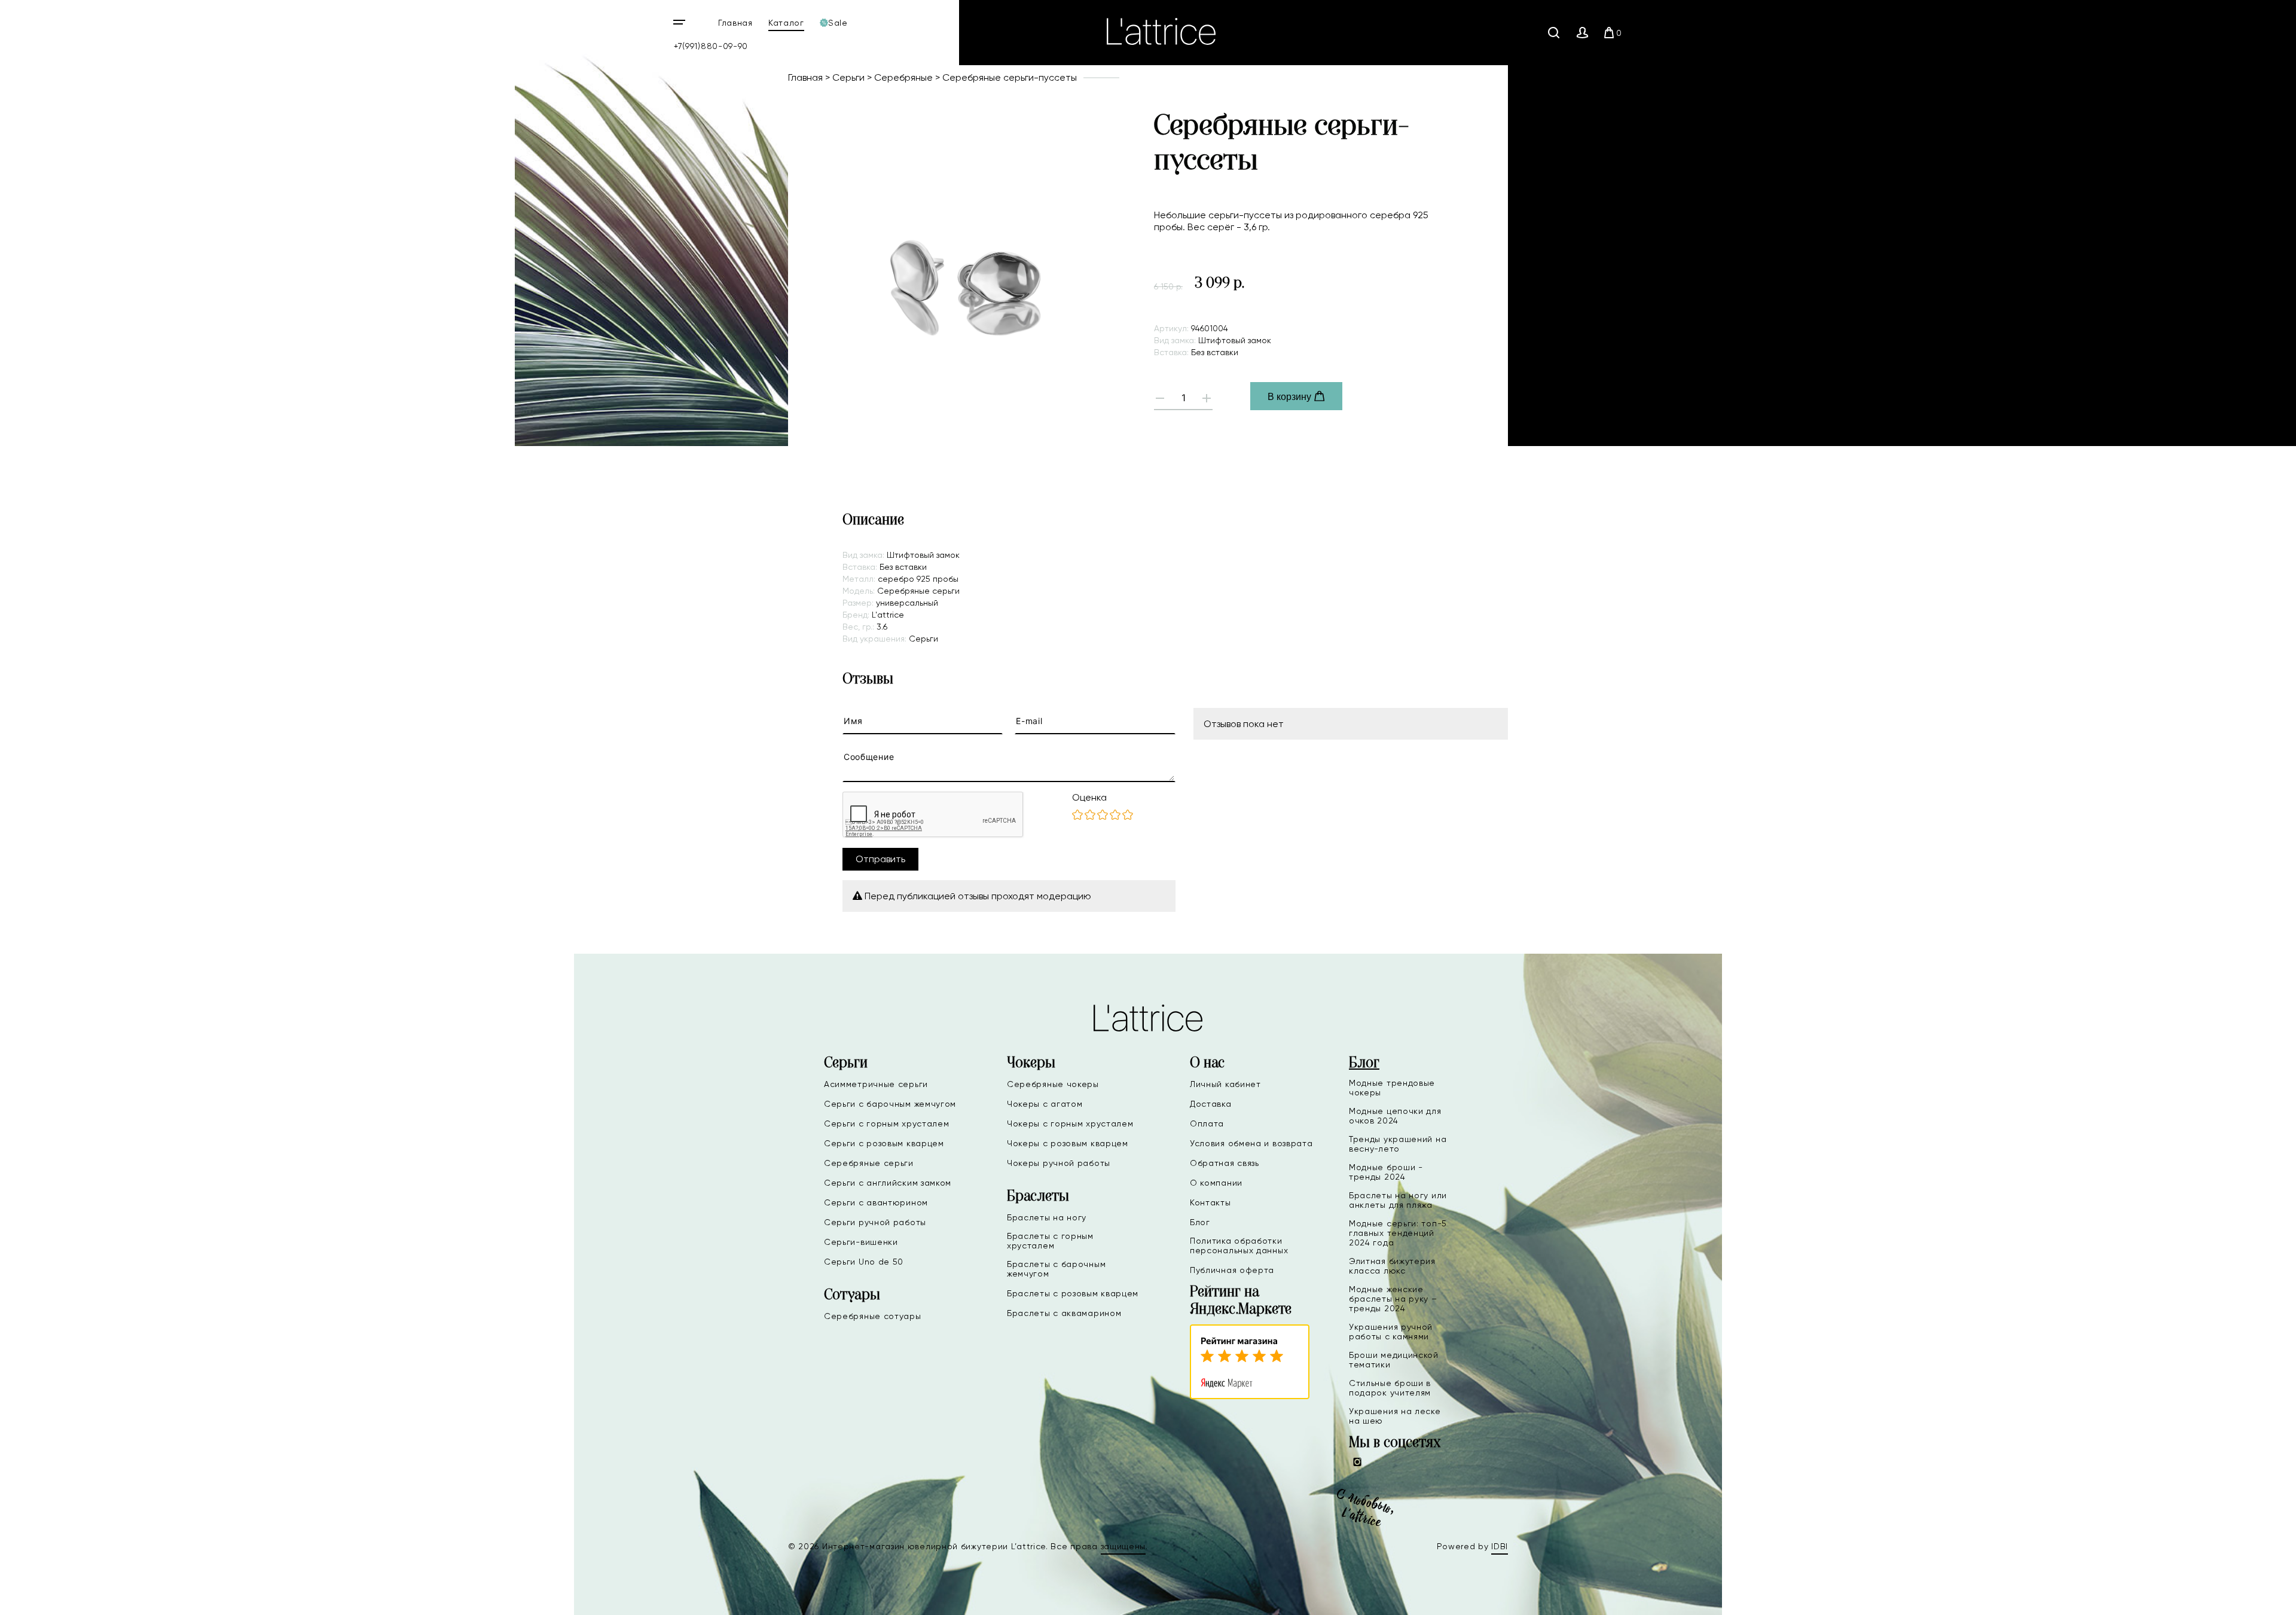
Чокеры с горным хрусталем (1070, 1124)
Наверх (2248, 1596)
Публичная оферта (1232, 1270)
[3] (1103, 816)
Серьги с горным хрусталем (887, 1124)
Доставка (1211, 1104)
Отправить (880, 859)
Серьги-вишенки (861, 1242)
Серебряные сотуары (873, 1316)
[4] (1115, 816)
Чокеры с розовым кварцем (1068, 1143)
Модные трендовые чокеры (1392, 1088)
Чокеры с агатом (1045, 1104)
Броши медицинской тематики (1394, 1360)
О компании (1216, 1183)
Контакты (1210, 1202)
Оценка (1089, 797)
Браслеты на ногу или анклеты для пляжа (1398, 1200)
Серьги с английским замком (888, 1183)
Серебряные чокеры (1053, 1084)
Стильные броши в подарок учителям (1390, 1388)
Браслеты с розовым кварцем (1073, 1293)
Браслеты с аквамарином (1064, 1313)
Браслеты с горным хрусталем (1050, 1241)
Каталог (786, 23)
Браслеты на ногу (1047, 1217)
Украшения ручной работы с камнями (1391, 1332)
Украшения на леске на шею (1395, 1416)
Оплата (1207, 1124)
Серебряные (903, 77)
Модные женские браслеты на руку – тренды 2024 (1393, 1299)
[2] (1090, 816)
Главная (735, 23)
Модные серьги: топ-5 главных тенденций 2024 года (1398, 1233)
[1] (1077, 816)
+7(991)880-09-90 (711, 46)
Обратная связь (1225, 1163)
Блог (1200, 1222)
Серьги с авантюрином (876, 1202)
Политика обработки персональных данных (1239, 1245)
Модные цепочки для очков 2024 (1395, 1116)
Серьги (848, 77)
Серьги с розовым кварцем (884, 1143)
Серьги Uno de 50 (864, 1262)
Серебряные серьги (869, 1163)
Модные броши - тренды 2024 (1386, 1172)
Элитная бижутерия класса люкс (1392, 1266)
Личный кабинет (1225, 1084)
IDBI (1500, 1546)
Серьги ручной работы (875, 1222)
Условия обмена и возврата (1251, 1143)
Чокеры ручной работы (1059, 1163)
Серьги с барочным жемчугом (890, 1104)
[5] (1128, 816)
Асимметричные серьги (876, 1084)
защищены (1123, 1546)
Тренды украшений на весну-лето (1398, 1144)
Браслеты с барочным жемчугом (1056, 1269)
